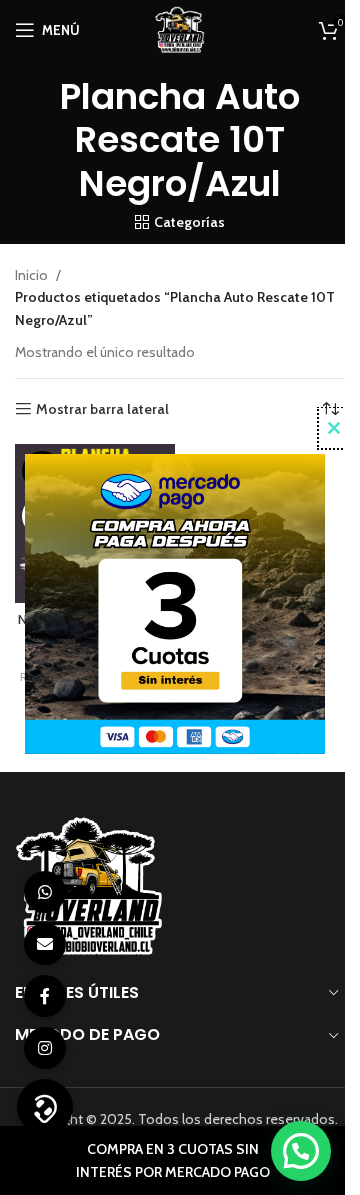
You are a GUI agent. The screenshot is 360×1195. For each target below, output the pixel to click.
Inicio (31, 275)
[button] (301, 1151)
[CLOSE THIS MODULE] (334, 428)
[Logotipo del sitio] (180, 28)
